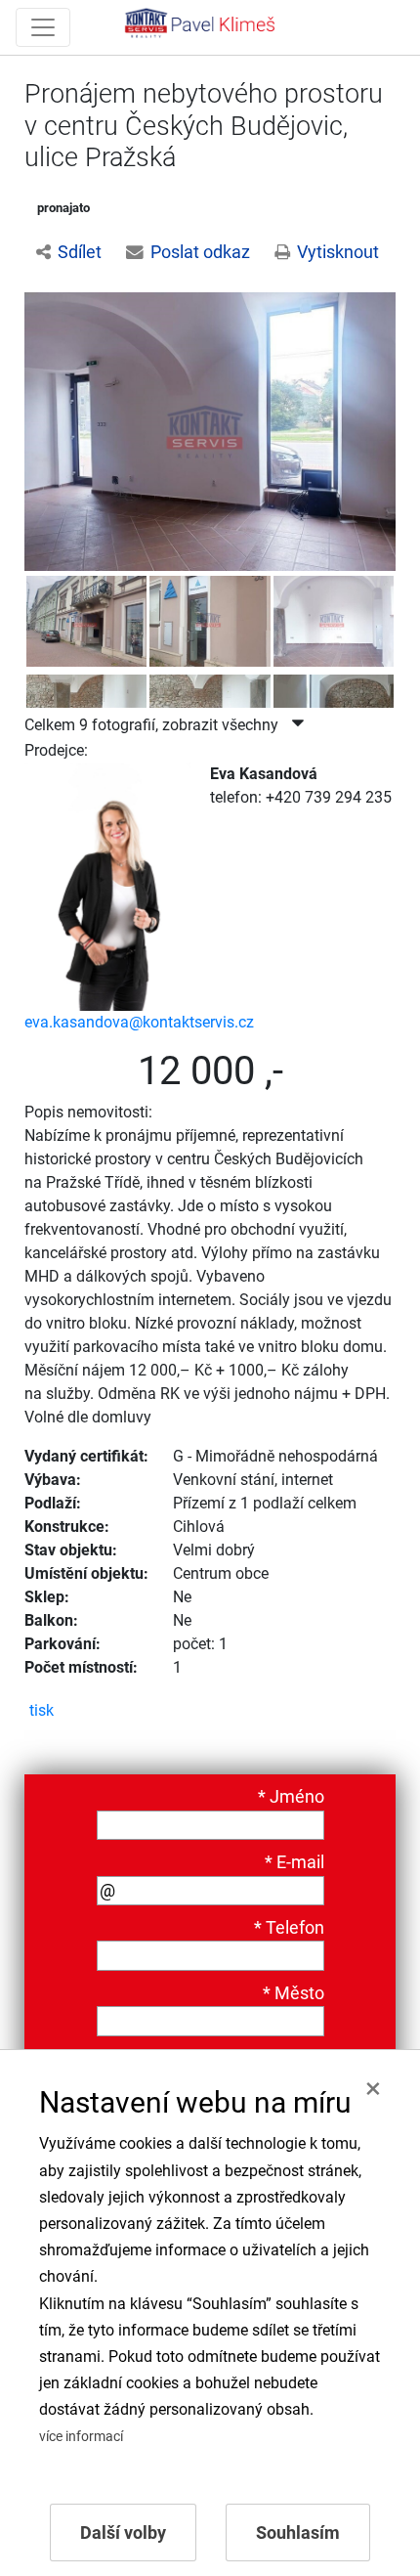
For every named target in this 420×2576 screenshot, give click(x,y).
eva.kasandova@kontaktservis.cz (139, 1022)
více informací (81, 2437)
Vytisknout (338, 252)
